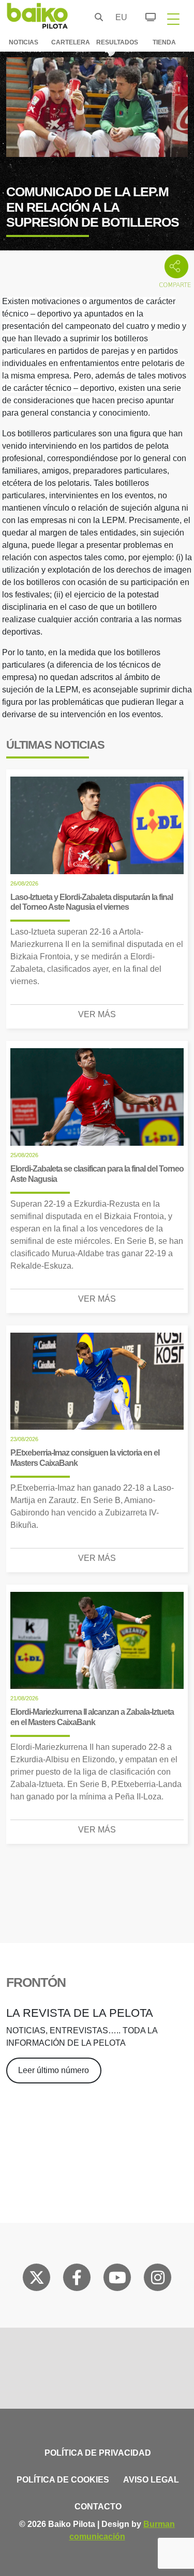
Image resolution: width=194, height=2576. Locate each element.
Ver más (97, 1014)
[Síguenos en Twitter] (37, 2280)
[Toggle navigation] (173, 19)
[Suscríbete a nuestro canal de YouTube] (117, 2280)
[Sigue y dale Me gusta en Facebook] (77, 2280)
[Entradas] (145, 15)
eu (118, 17)
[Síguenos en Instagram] (158, 2280)
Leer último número (54, 2070)
